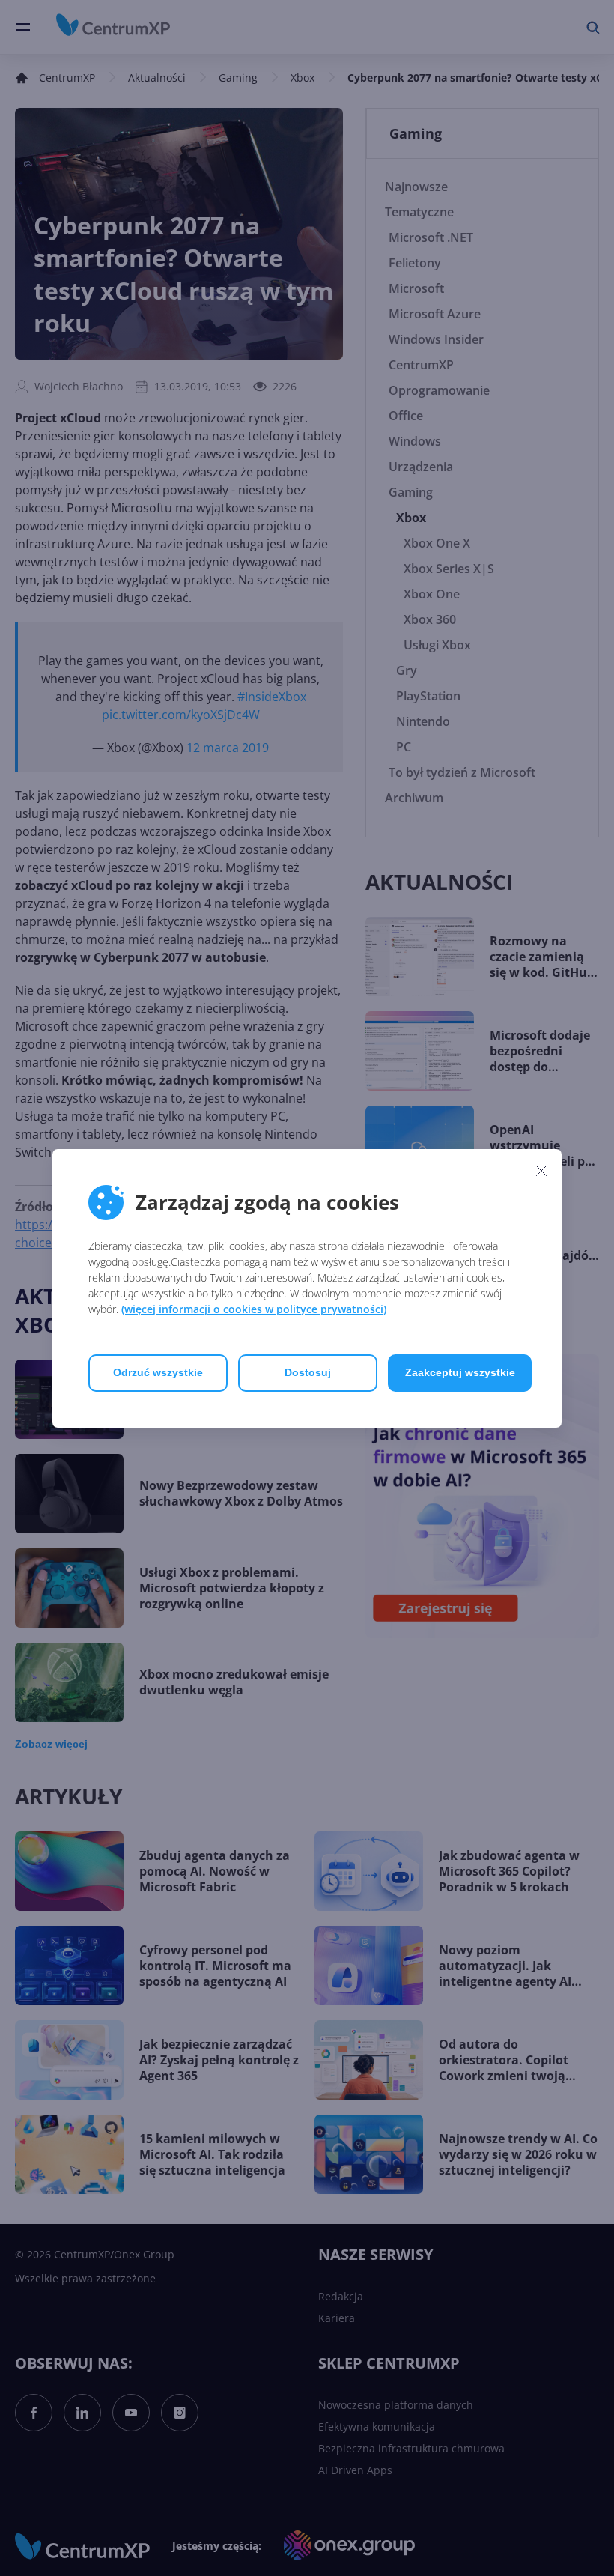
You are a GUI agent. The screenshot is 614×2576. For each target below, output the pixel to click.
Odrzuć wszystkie (158, 1372)
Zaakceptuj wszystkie (460, 1372)
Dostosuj (308, 1372)
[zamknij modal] (541, 1171)
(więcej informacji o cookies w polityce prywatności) (254, 1309)
